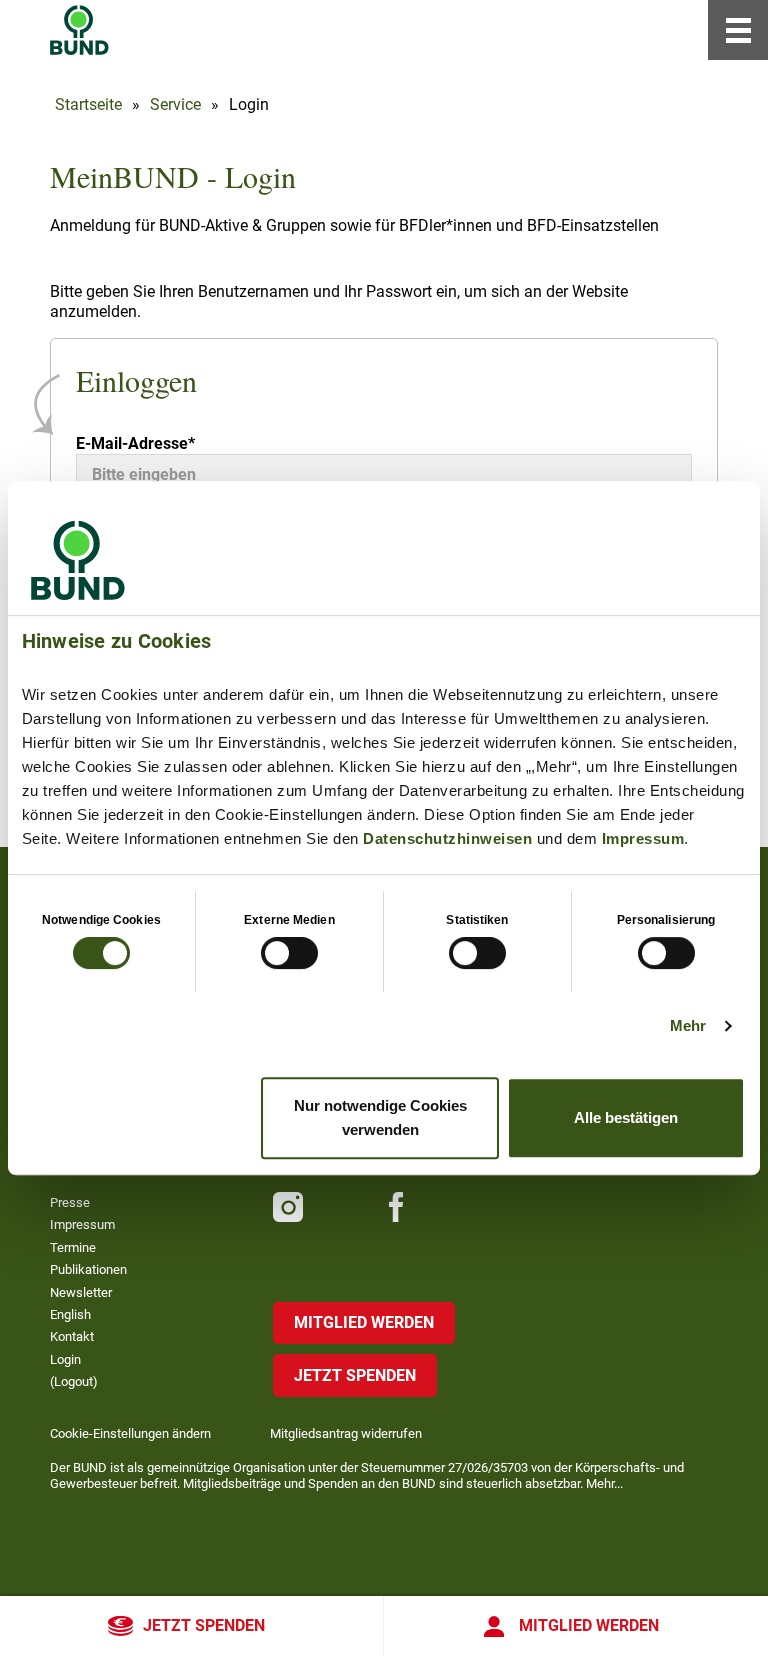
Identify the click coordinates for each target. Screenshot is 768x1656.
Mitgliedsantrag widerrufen (346, 1433)
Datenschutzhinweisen (447, 838)
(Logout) (74, 1381)
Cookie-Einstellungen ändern (130, 1433)
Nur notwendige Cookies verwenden (380, 1117)
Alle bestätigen (626, 1117)
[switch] (289, 953)
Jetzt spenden (204, 1625)
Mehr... (604, 1483)
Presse (70, 1202)
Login (65, 1359)
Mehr (688, 1025)
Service (175, 104)
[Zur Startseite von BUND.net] (79, 30)
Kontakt (72, 1336)
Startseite (88, 104)
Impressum (643, 838)
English (70, 1314)
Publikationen (88, 1269)
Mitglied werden (589, 1625)
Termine (73, 1247)
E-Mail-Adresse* (135, 443)
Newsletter (81, 1292)
